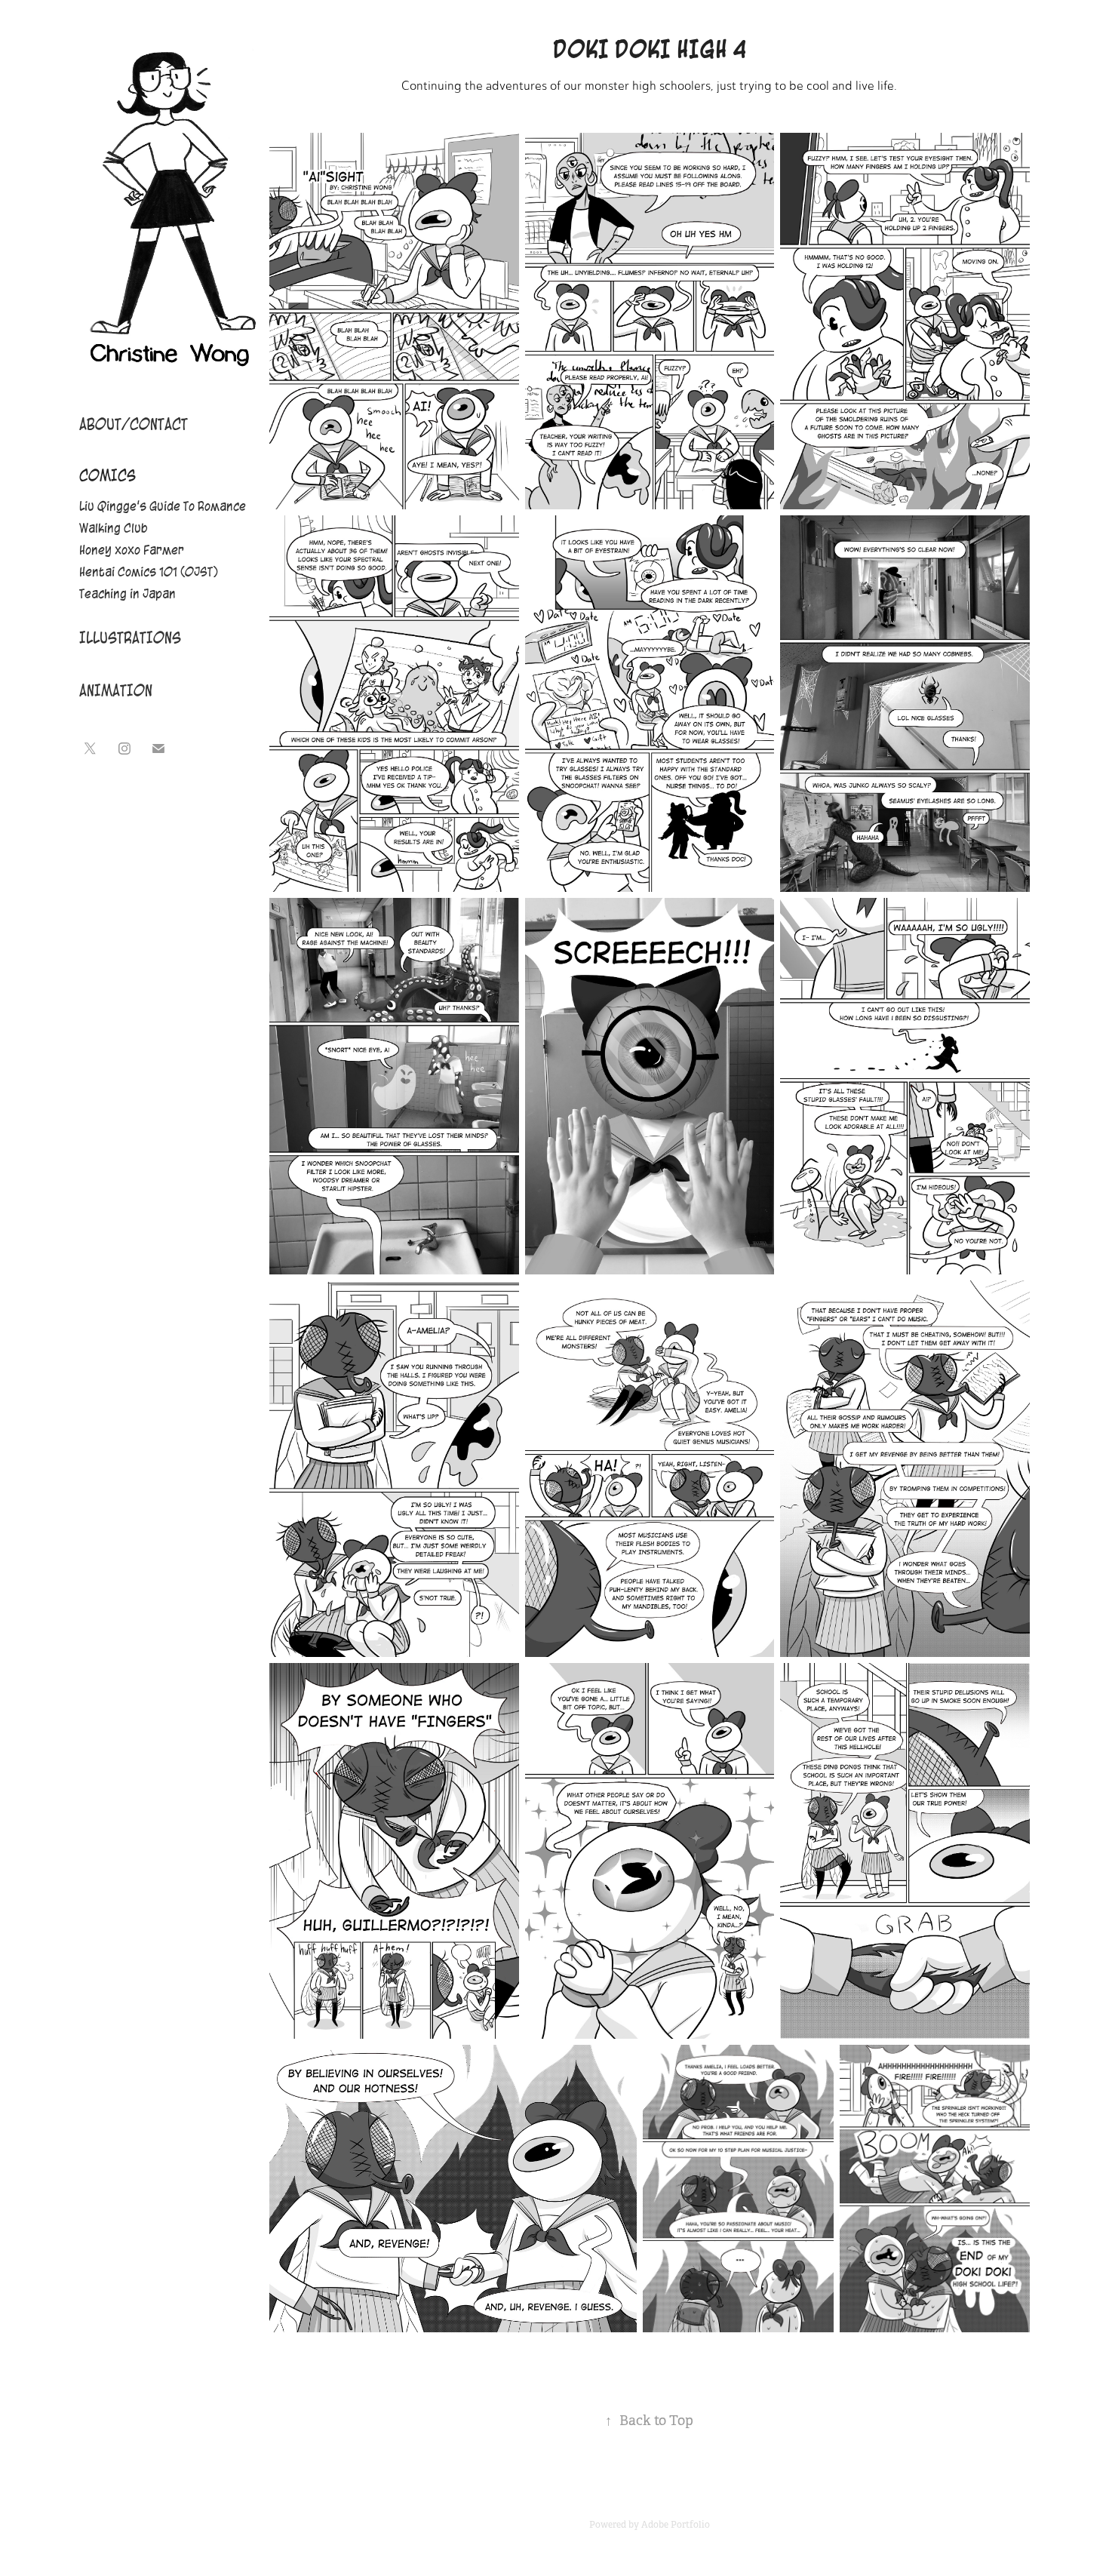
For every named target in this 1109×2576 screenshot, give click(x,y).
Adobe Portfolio (676, 2525)
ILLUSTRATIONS (130, 638)
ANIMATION (116, 691)
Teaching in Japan (127, 594)
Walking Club (114, 528)
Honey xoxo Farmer (132, 550)
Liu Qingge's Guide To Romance (163, 506)
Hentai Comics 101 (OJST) (149, 572)
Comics (108, 476)
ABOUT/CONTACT (134, 424)
